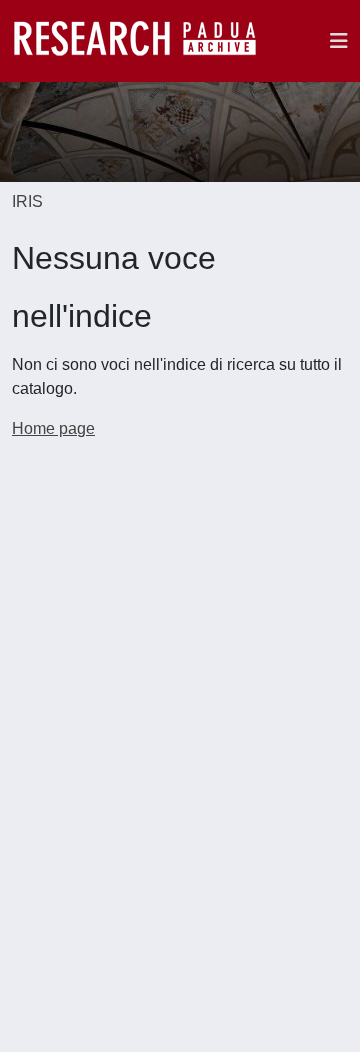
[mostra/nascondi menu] (339, 41)
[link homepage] (145, 41)
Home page (53, 428)
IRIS (27, 201)
